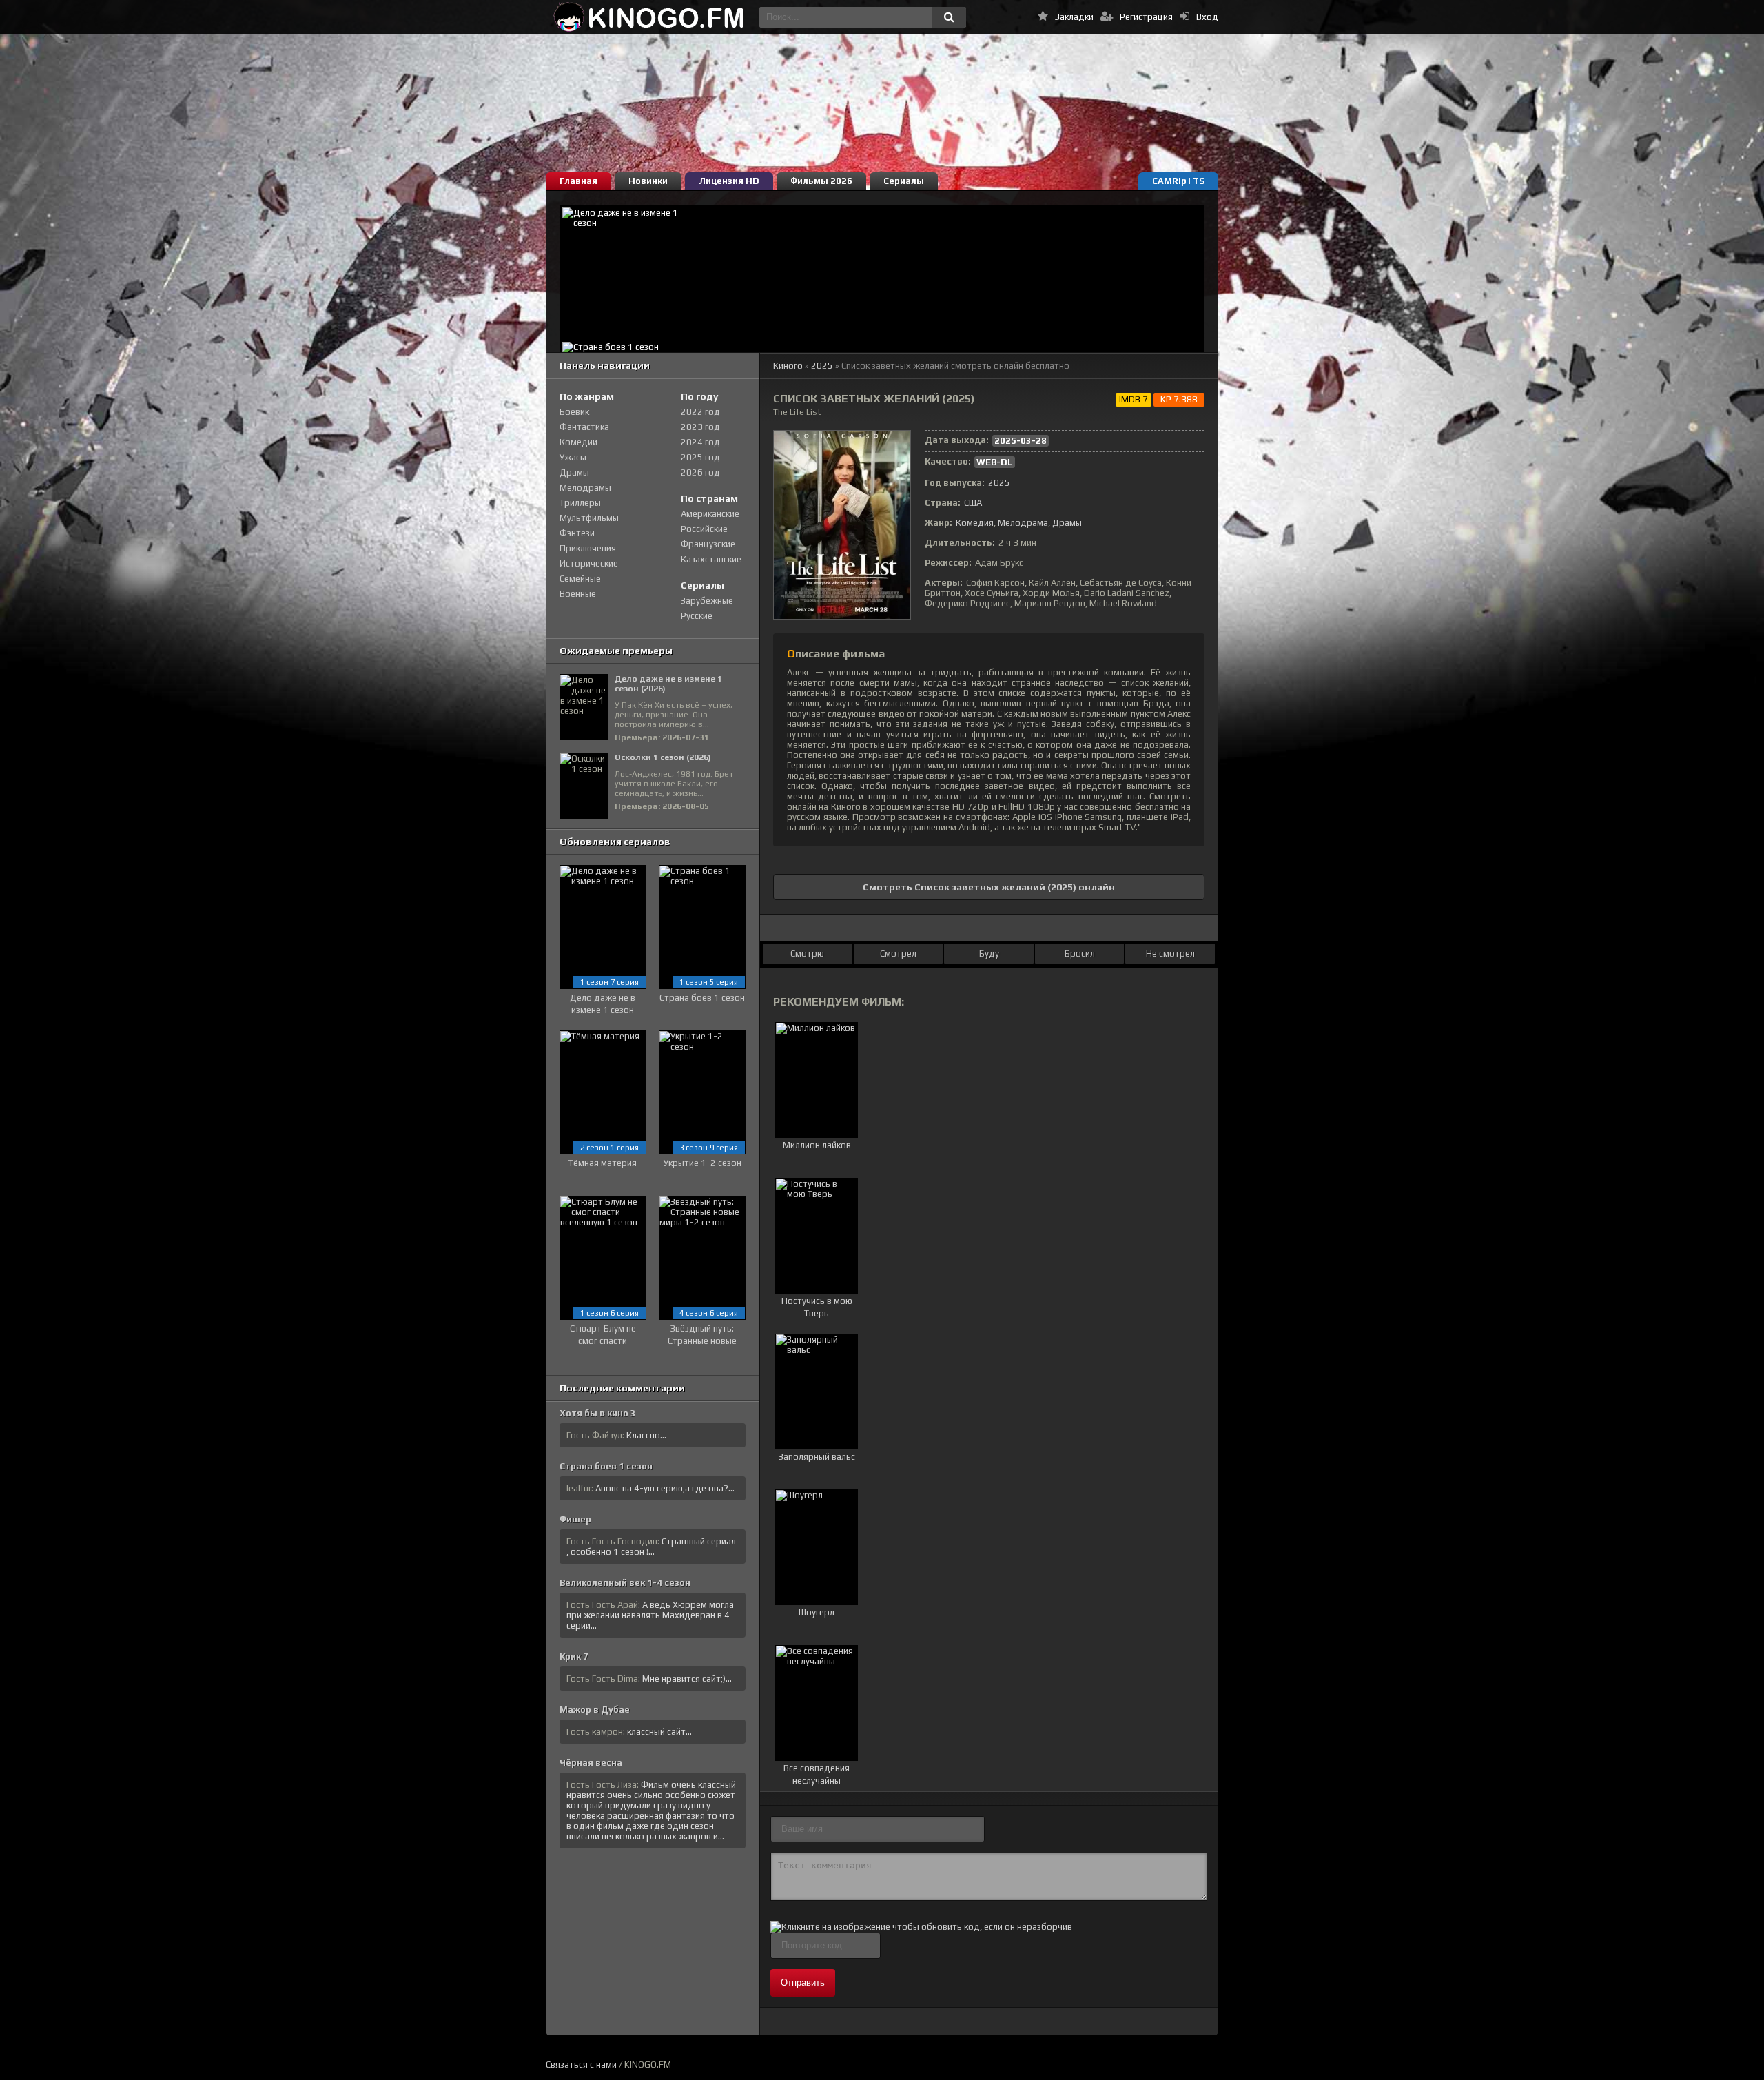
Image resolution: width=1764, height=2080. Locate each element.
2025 (822, 366)
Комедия (975, 523)
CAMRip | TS (1178, 181)
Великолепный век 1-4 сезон (625, 1583)
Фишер (575, 1519)
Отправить (803, 1982)
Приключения (588, 548)
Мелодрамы (585, 488)
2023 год (700, 427)
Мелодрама (1023, 523)
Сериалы (904, 181)
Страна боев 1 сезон (606, 1466)
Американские (710, 514)
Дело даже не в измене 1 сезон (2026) (668, 684)
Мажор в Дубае (595, 1710)
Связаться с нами (581, 2064)
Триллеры (580, 503)
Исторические (589, 563)
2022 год (700, 412)
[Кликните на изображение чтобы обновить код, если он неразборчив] (921, 1927)
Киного (788, 366)
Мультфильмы (589, 518)
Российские (704, 529)
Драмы (1067, 523)
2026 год (700, 472)
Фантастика (584, 427)
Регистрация (1146, 17)
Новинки (648, 181)
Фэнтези (577, 533)
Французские (708, 544)
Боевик (574, 412)
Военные (578, 594)
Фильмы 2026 (821, 181)
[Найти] (949, 17)
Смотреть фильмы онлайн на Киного (649, 17)
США (973, 503)
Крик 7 (574, 1656)
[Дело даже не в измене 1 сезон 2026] (882, 272)
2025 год (700, 457)
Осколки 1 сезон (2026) (663, 757)
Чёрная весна (591, 1763)
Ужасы (573, 457)
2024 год (700, 442)
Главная (578, 181)
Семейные (580, 579)
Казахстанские (711, 559)
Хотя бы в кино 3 (598, 1413)
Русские (697, 616)
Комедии (578, 442)
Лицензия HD (729, 181)
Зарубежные (707, 601)
